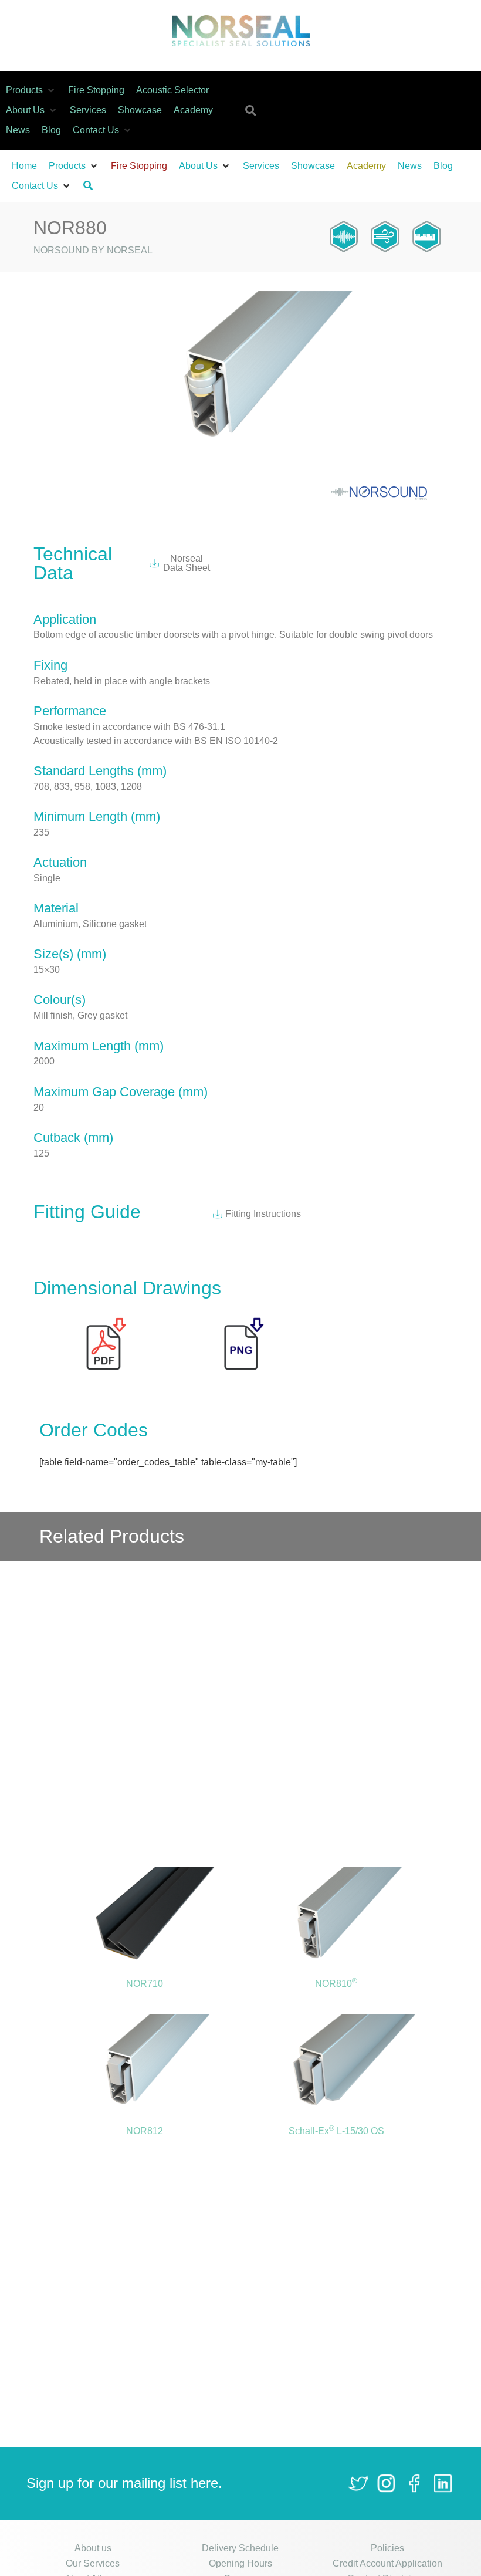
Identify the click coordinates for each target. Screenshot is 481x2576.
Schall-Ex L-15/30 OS (336, 2131)
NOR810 (336, 1984)
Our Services (93, 2563)
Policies (387, 2548)
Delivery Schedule (240, 2548)
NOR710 (145, 1984)
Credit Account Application (387, 2563)
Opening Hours (240, 2563)
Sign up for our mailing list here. (124, 2483)
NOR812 (145, 2131)
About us (93, 2548)
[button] (31, 90)
